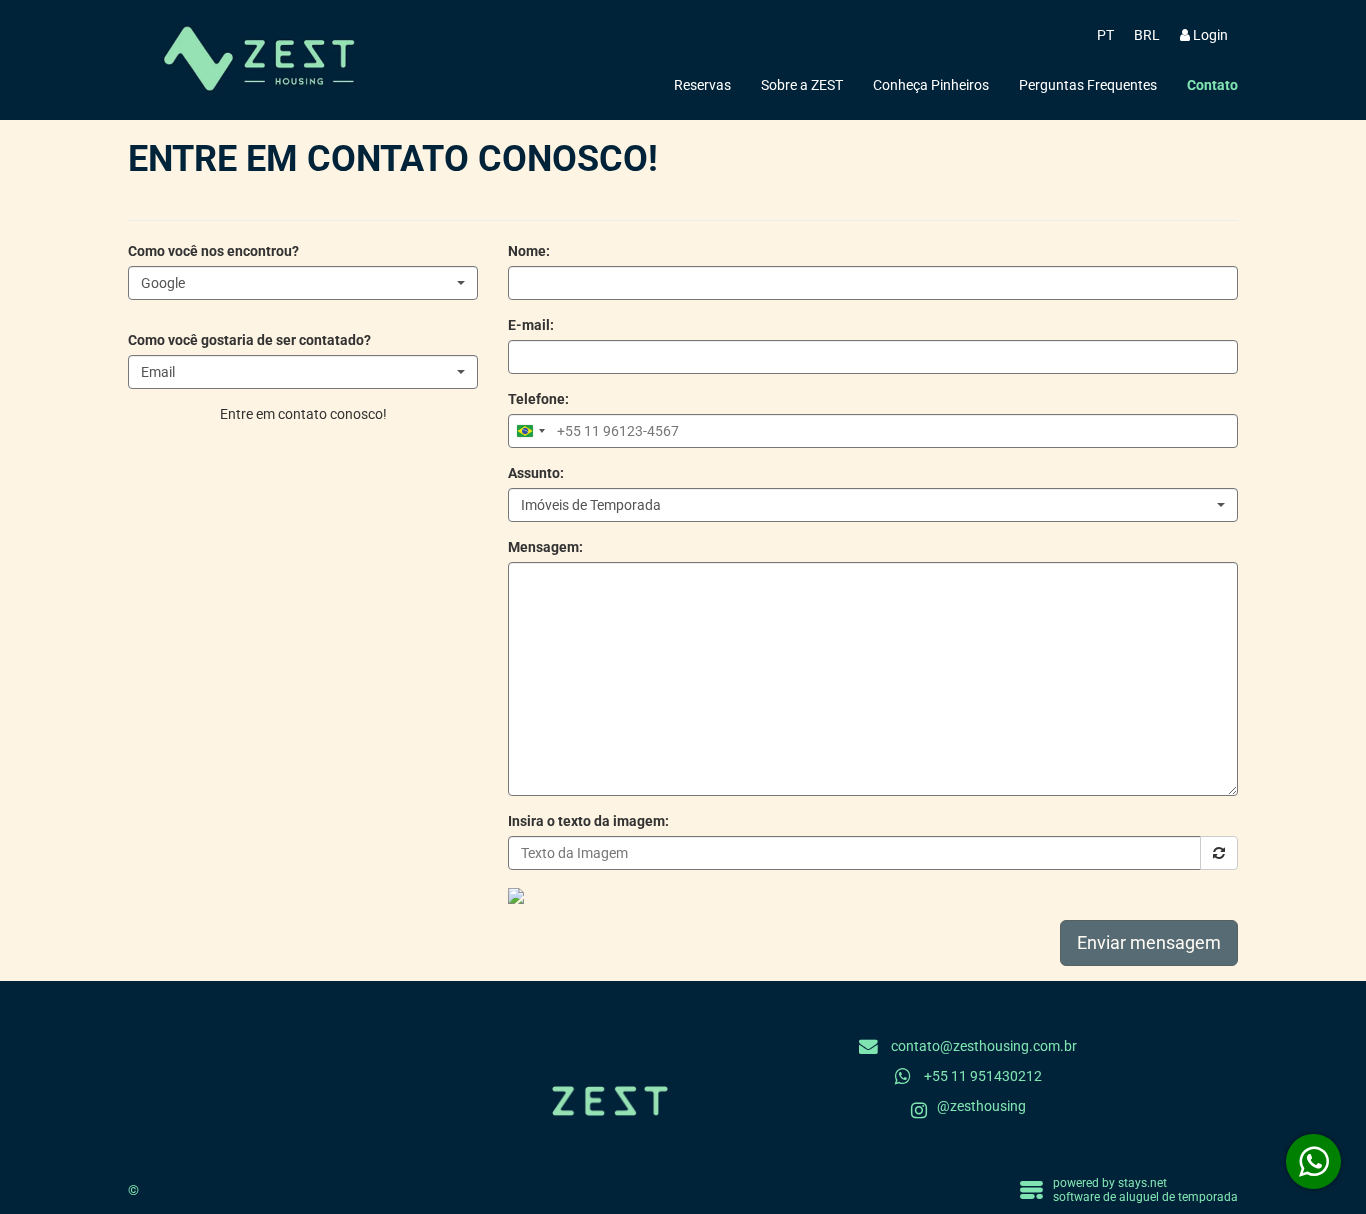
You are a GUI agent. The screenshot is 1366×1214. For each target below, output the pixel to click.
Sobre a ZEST (802, 85)
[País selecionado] (530, 431)
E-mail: (531, 325)
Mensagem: (545, 547)
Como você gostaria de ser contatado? (249, 340)
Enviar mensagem (1149, 942)
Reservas (702, 85)
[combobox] (303, 283)
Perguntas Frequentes (1088, 85)
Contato (1212, 85)
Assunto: (536, 473)
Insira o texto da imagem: (588, 821)
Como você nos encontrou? (213, 251)
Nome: (529, 251)
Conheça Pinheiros (931, 85)
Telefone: (538, 399)
